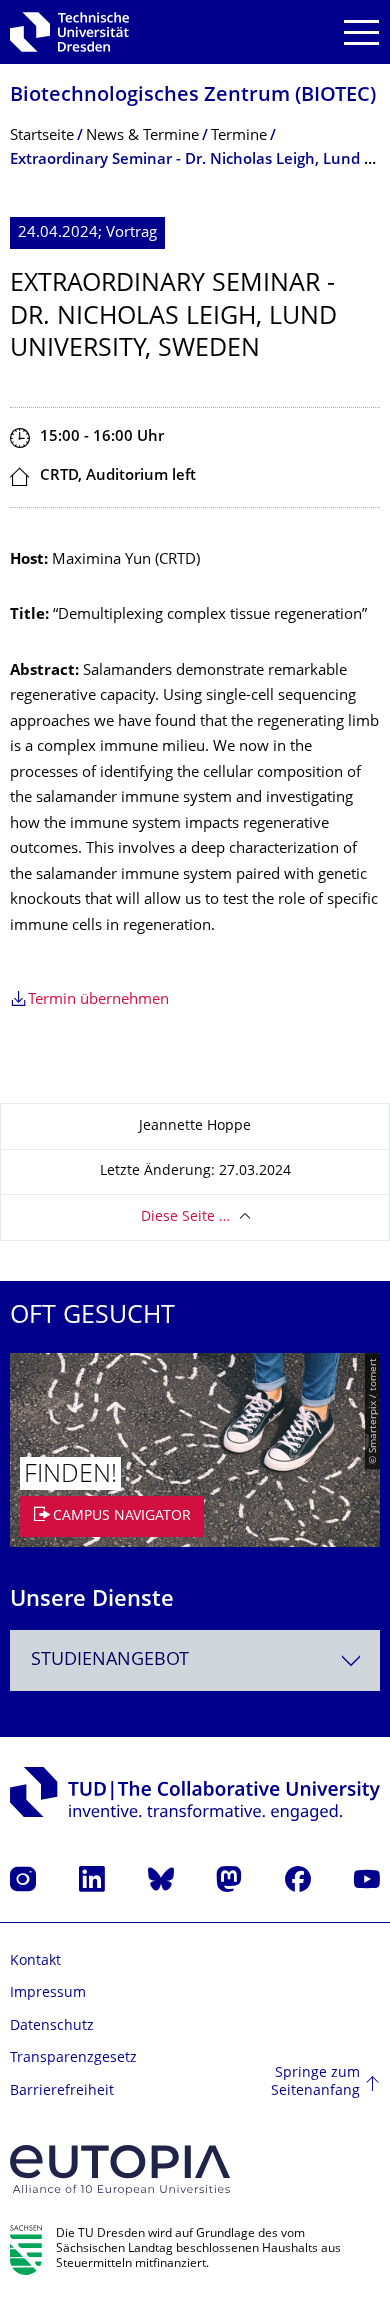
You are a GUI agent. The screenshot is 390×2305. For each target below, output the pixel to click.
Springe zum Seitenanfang (315, 2082)
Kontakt (35, 1961)
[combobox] (195, 1660)
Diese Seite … (185, 1217)
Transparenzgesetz (73, 2058)
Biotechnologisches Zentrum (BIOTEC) (193, 96)
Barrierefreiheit (62, 2091)
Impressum (48, 1993)
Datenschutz (52, 2026)
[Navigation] (361, 32)
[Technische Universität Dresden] (69, 32)
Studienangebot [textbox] (110, 1660)
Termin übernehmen (98, 1000)
